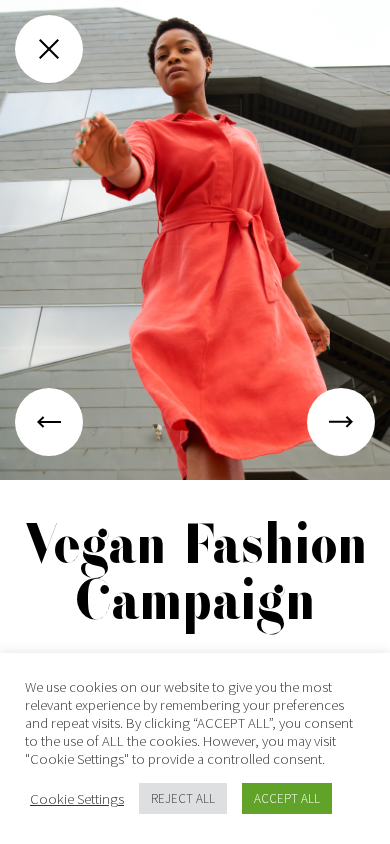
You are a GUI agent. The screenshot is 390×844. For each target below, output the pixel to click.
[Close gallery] (49, 49)
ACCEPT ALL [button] (287, 798)
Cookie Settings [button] (77, 799)
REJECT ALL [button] (183, 798)
